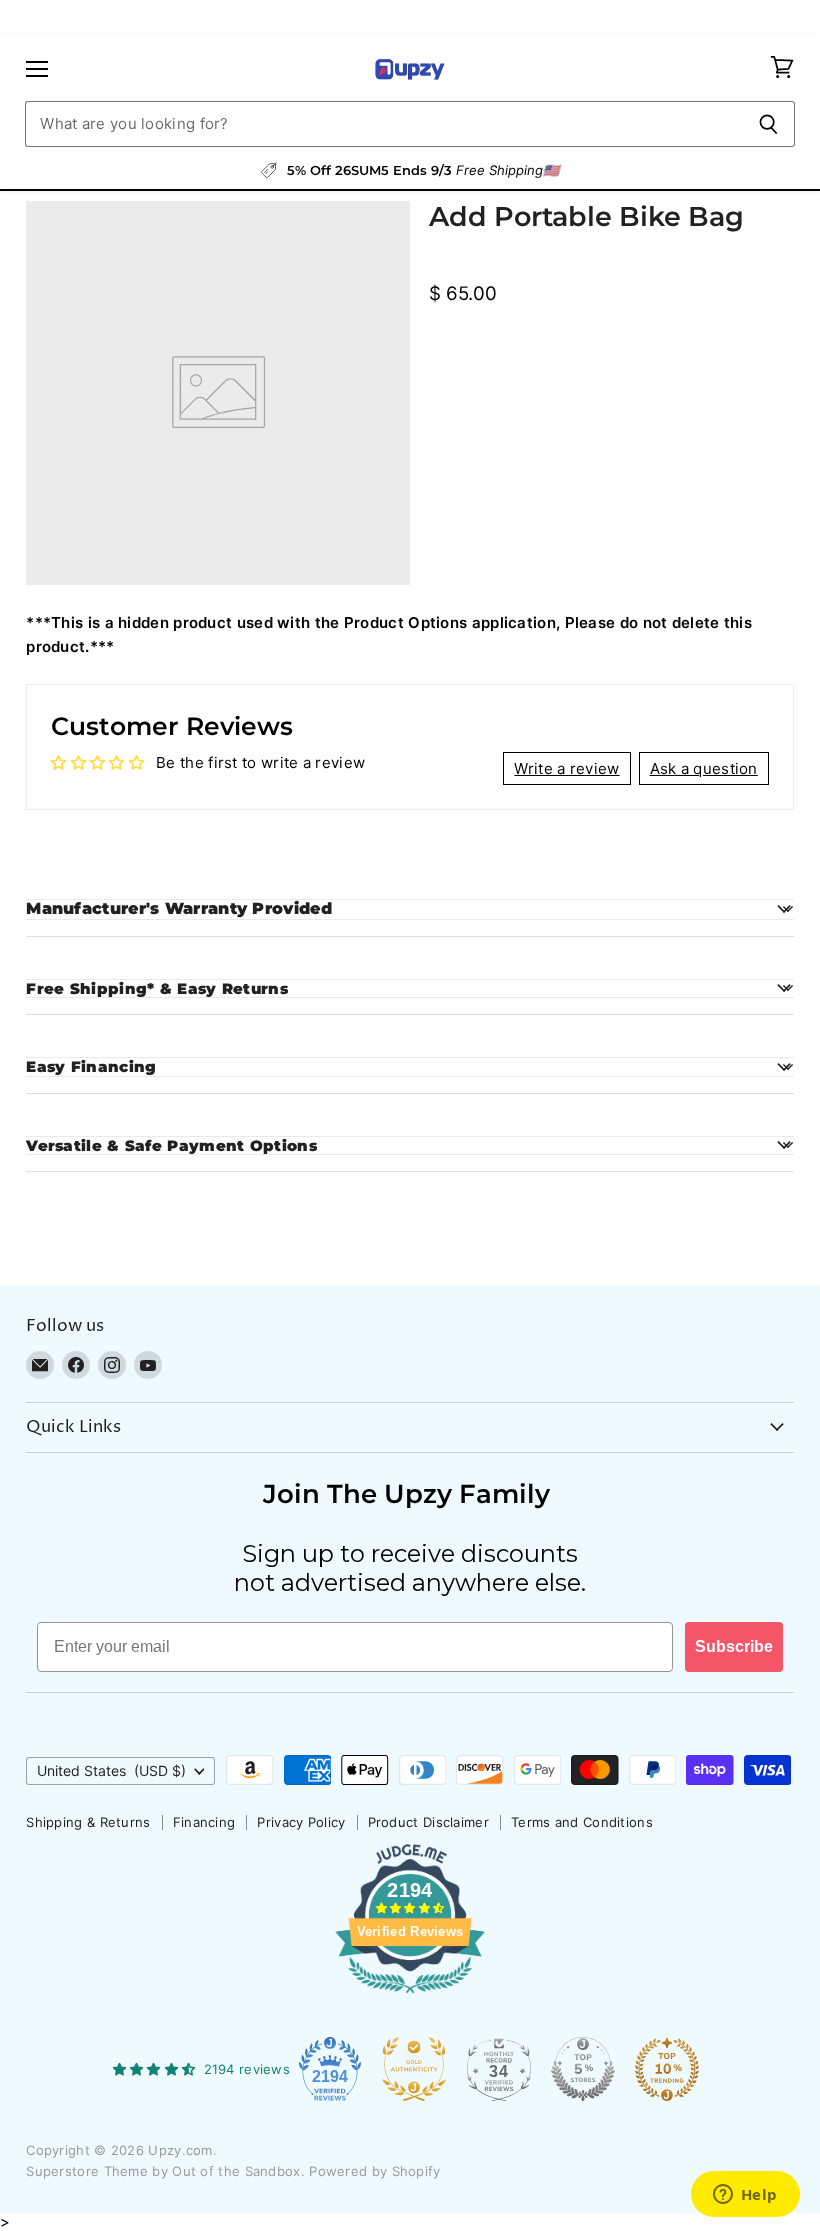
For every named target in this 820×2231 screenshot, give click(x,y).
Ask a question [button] (704, 768)
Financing (204, 1822)
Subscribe (734, 1646)
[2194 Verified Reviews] (410, 1997)
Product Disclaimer (428, 1822)
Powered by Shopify (374, 2171)
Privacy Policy (301, 1822)
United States (111, 1770)
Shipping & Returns (88, 1822)
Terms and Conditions (582, 1822)
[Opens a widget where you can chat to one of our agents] (745, 2196)
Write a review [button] (566, 768)
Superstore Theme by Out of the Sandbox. (165, 2171)
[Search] (768, 124)
